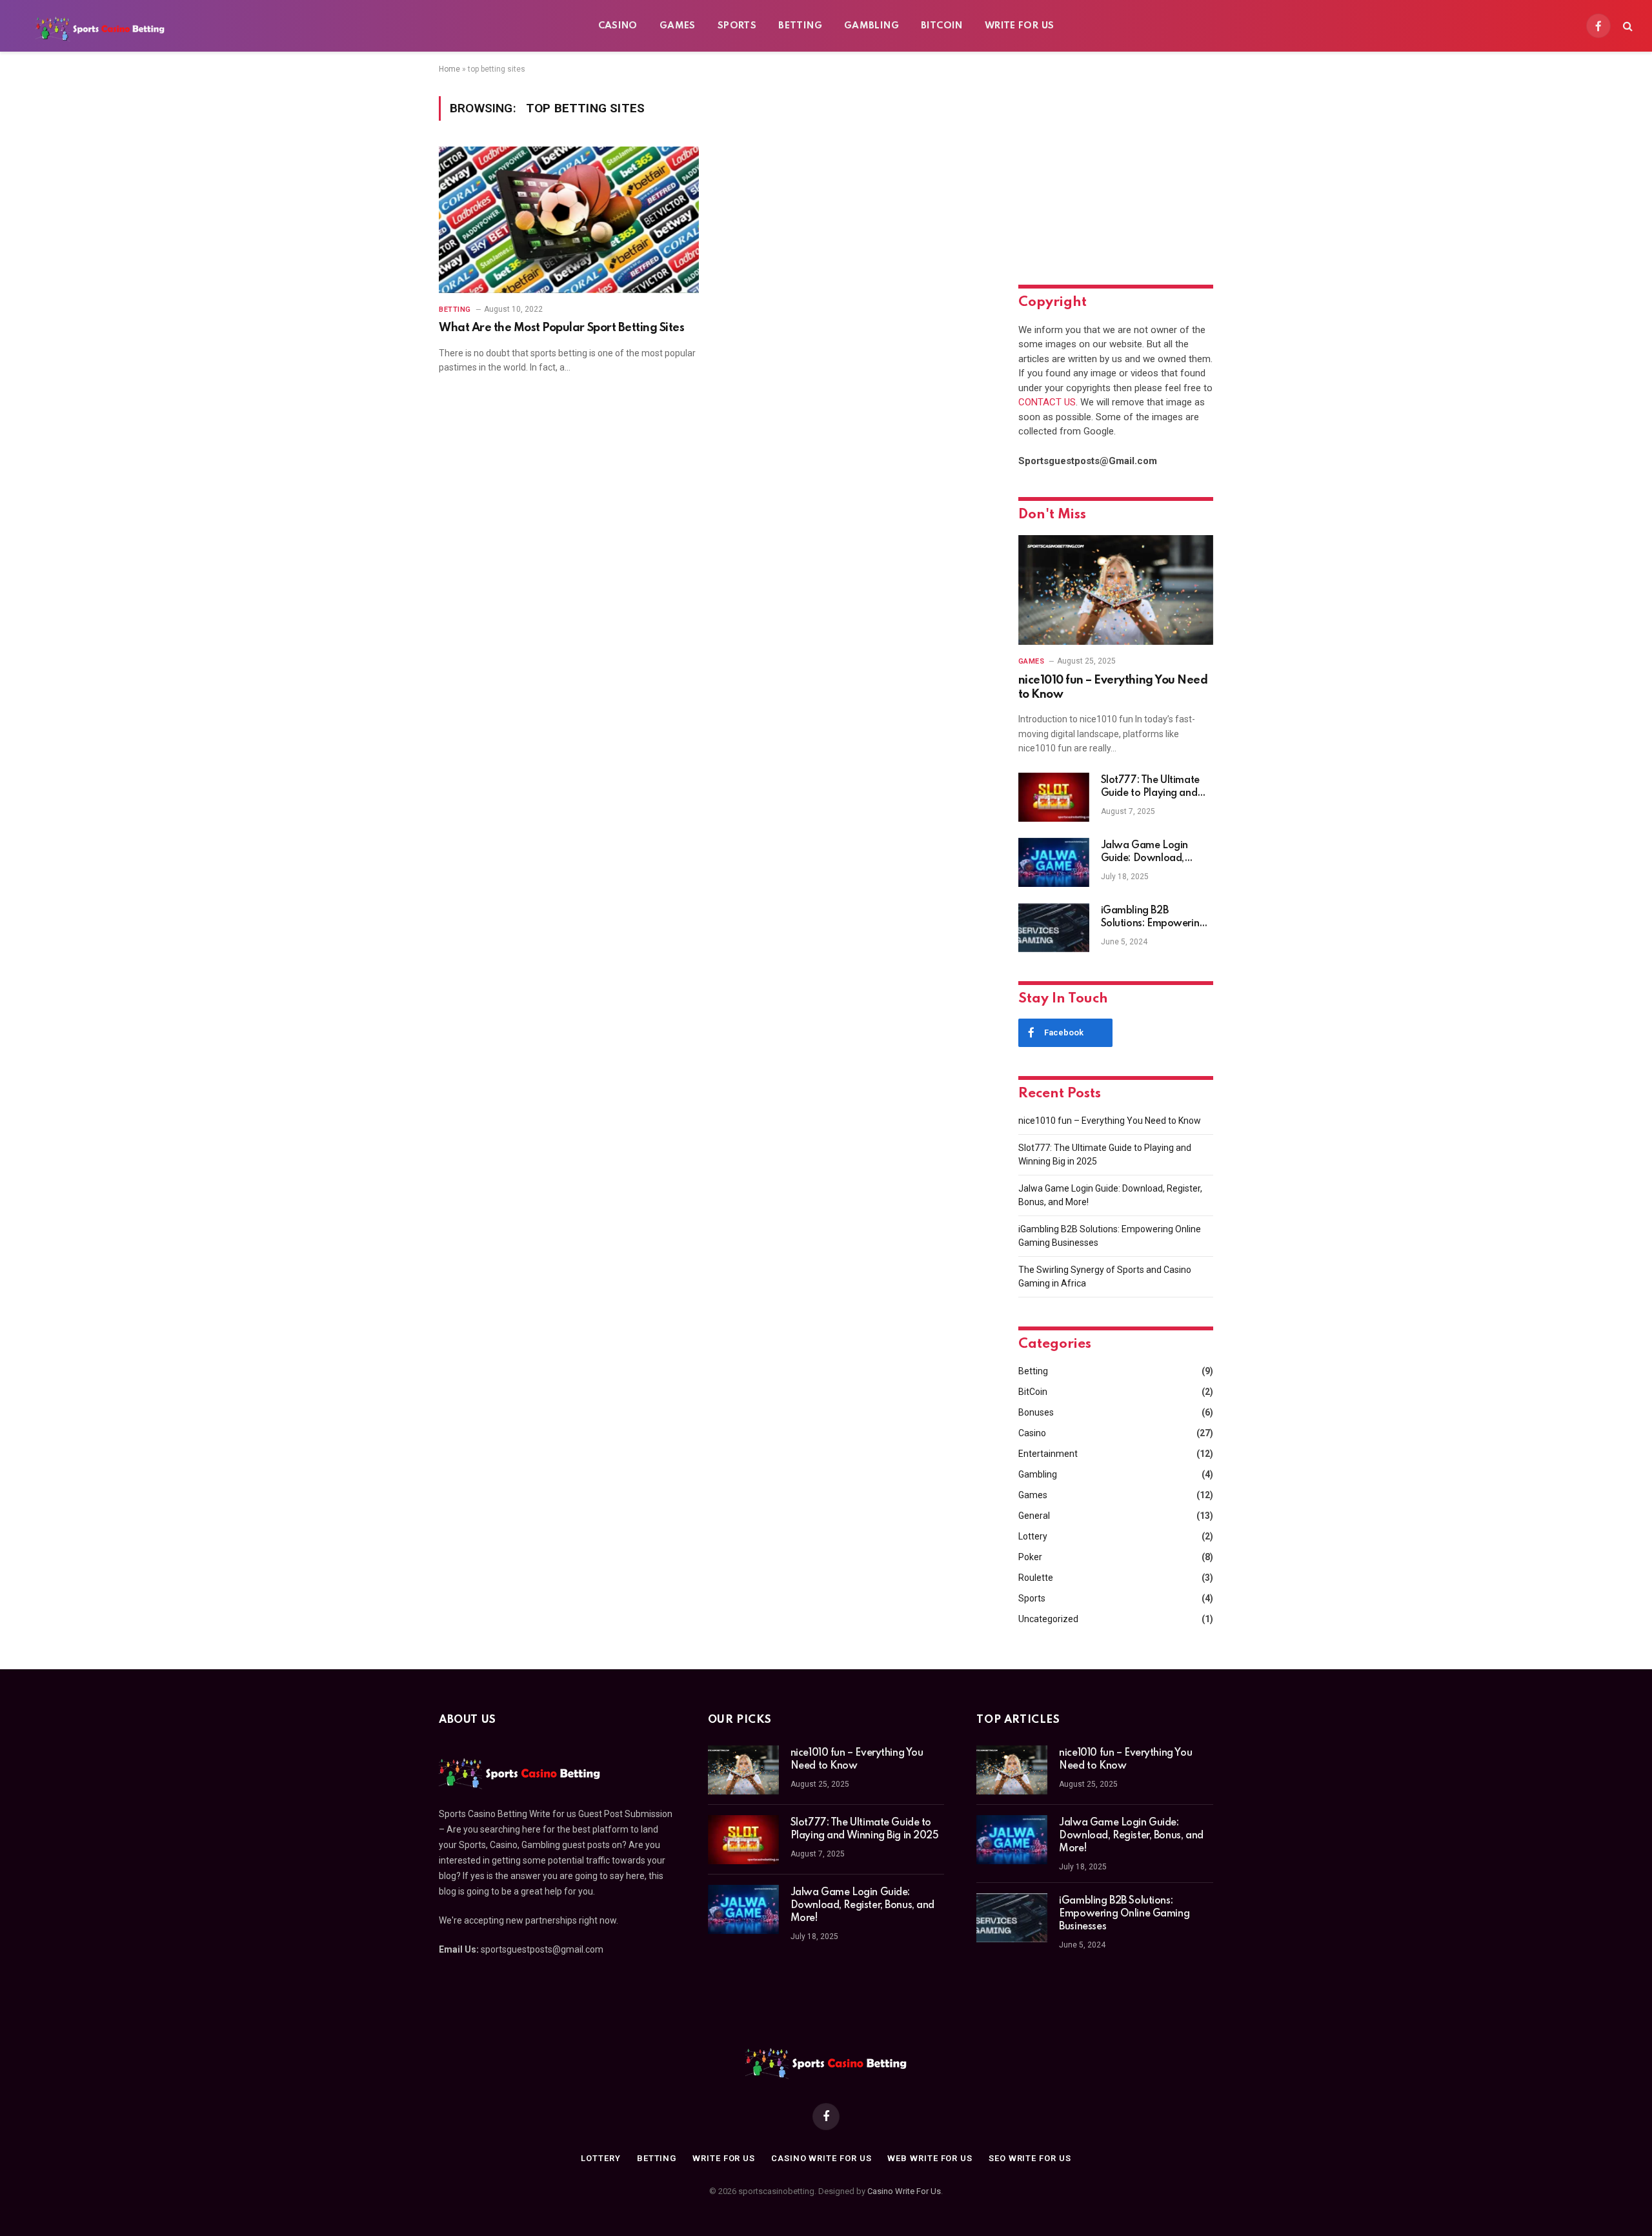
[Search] (1627, 26)
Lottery (1033, 1536)
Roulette (1036, 1578)
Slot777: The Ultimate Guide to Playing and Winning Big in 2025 (1150, 788)
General (1034, 1516)
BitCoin (942, 26)
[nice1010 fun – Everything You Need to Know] (1116, 590)
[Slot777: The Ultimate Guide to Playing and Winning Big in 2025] (1054, 797)
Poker (1030, 1557)
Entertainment (1048, 1454)
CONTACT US (1047, 402)
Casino (618, 26)
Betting (800, 26)
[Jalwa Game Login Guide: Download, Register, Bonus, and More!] (1054, 862)
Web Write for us (930, 2158)
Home (449, 69)
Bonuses (1036, 1412)
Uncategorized (1048, 1619)
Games (678, 26)
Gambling (871, 26)
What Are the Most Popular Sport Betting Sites (561, 328)
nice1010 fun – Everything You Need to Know (1113, 687)
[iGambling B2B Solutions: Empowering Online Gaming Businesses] (1054, 928)
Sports (737, 26)
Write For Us (1020, 26)
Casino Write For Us (904, 2191)
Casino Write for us (821, 2158)
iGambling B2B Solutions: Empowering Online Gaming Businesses (1153, 918)
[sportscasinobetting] (100, 26)
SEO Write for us (1030, 2158)
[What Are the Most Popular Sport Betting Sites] (569, 220)
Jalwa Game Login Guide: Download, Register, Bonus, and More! (1146, 853)
